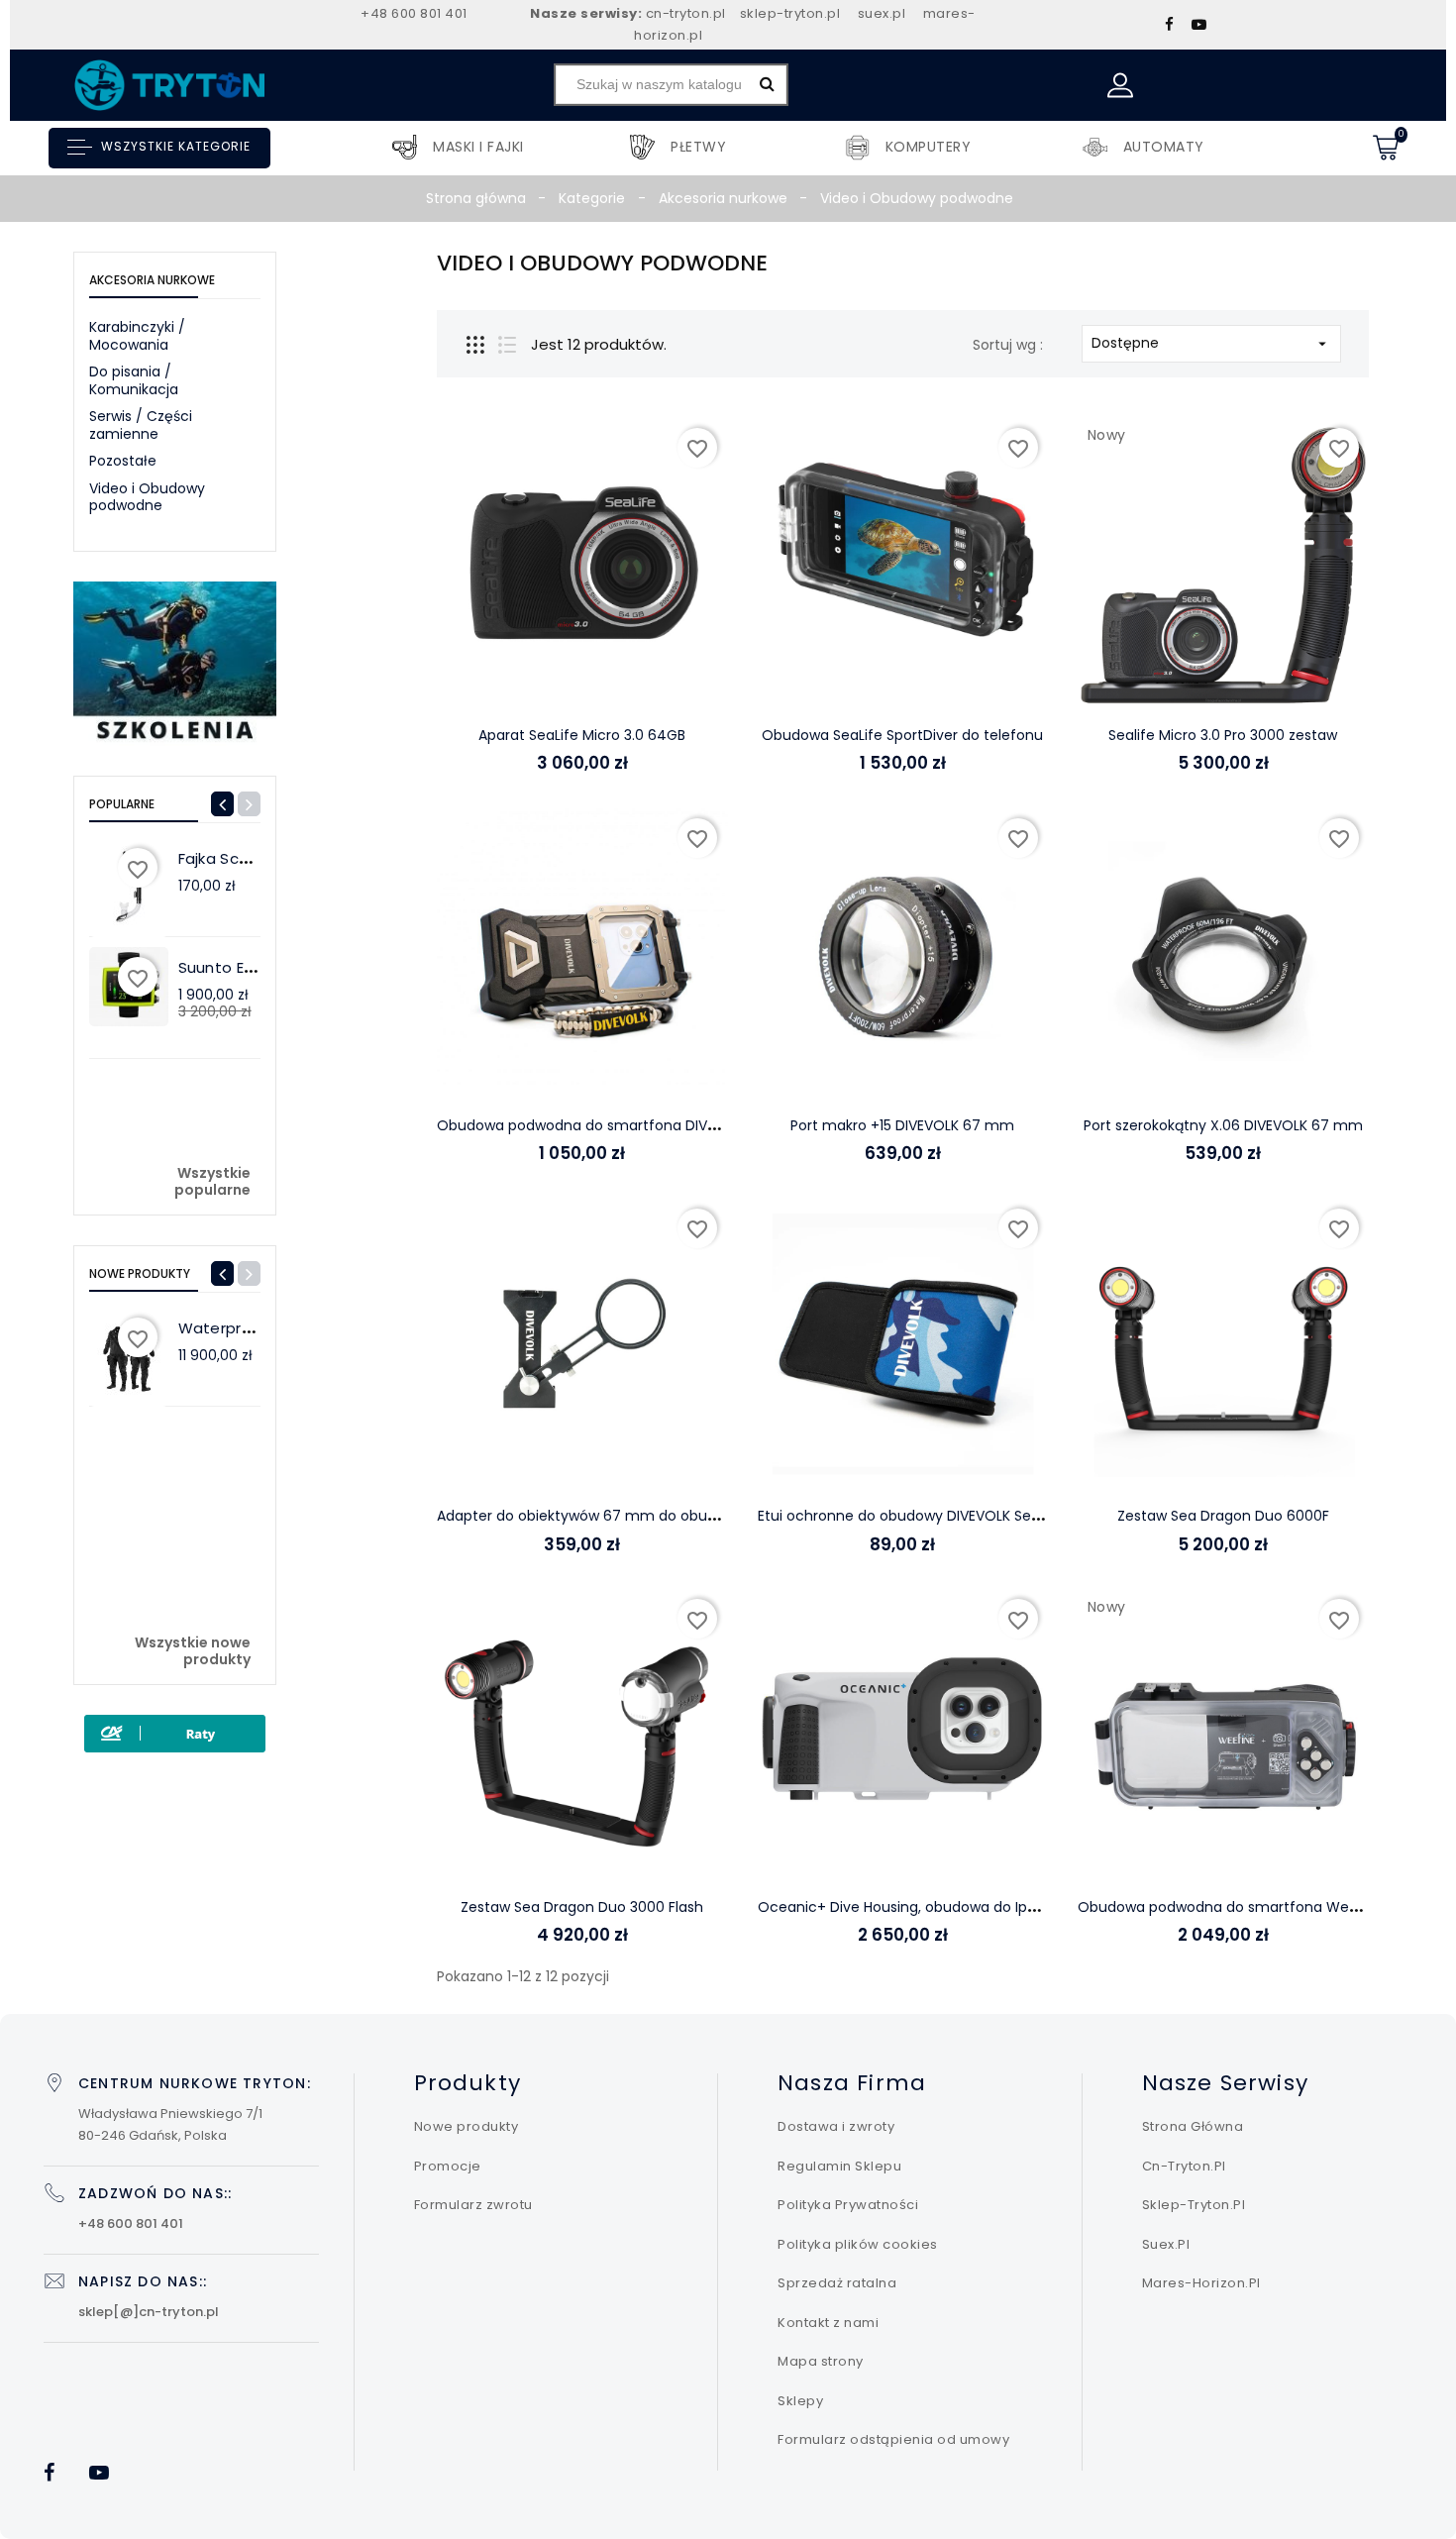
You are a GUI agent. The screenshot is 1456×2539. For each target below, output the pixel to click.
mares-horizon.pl (1201, 2283)
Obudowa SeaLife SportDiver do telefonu (902, 735)
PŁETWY (699, 156)
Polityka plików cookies (858, 2244)
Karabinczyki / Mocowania (137, 336)
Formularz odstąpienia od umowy (893, 2439)
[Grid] (475, 345)
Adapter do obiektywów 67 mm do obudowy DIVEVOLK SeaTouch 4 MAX (685, 1516)
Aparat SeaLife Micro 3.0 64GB (582, 735)
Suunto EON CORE (245, 967)
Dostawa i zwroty (836, 2126)
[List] (507, 345)
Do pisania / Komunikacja (134, 380)
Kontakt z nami (828, 2323)
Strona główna (1193, 2126)
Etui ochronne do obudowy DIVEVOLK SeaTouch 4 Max (944, 1516)
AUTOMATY (1164, 156)
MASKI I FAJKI (478, 156)
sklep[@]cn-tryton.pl (149, 2312)
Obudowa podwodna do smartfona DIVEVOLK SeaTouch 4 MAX (654, 1125)
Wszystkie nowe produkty (193, 1652)
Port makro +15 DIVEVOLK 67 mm (902, 1125)
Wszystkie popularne (212, 1182)
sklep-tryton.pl (790, 13)
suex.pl (882, 13)
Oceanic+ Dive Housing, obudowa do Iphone (910, 1907)
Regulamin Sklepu (839, 2166)
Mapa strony (821, 2361)
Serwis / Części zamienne (141, 425)
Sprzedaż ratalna (837, 2283)
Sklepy (800, 2401)
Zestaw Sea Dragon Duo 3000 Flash (582, 1907)
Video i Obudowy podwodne (147, 497)
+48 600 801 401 (414, 13)
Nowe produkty (467, 2126)
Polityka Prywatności (848, 2205)
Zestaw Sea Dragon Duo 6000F (1223, 1516)
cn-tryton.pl (686, 13)
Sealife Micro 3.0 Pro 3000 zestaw (1223, 735)
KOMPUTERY (929, 156)
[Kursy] (175, 664)
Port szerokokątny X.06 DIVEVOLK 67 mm (1223, 1125)
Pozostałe (123, 461)
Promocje (448, 2166)
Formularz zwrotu (473, 2205)
